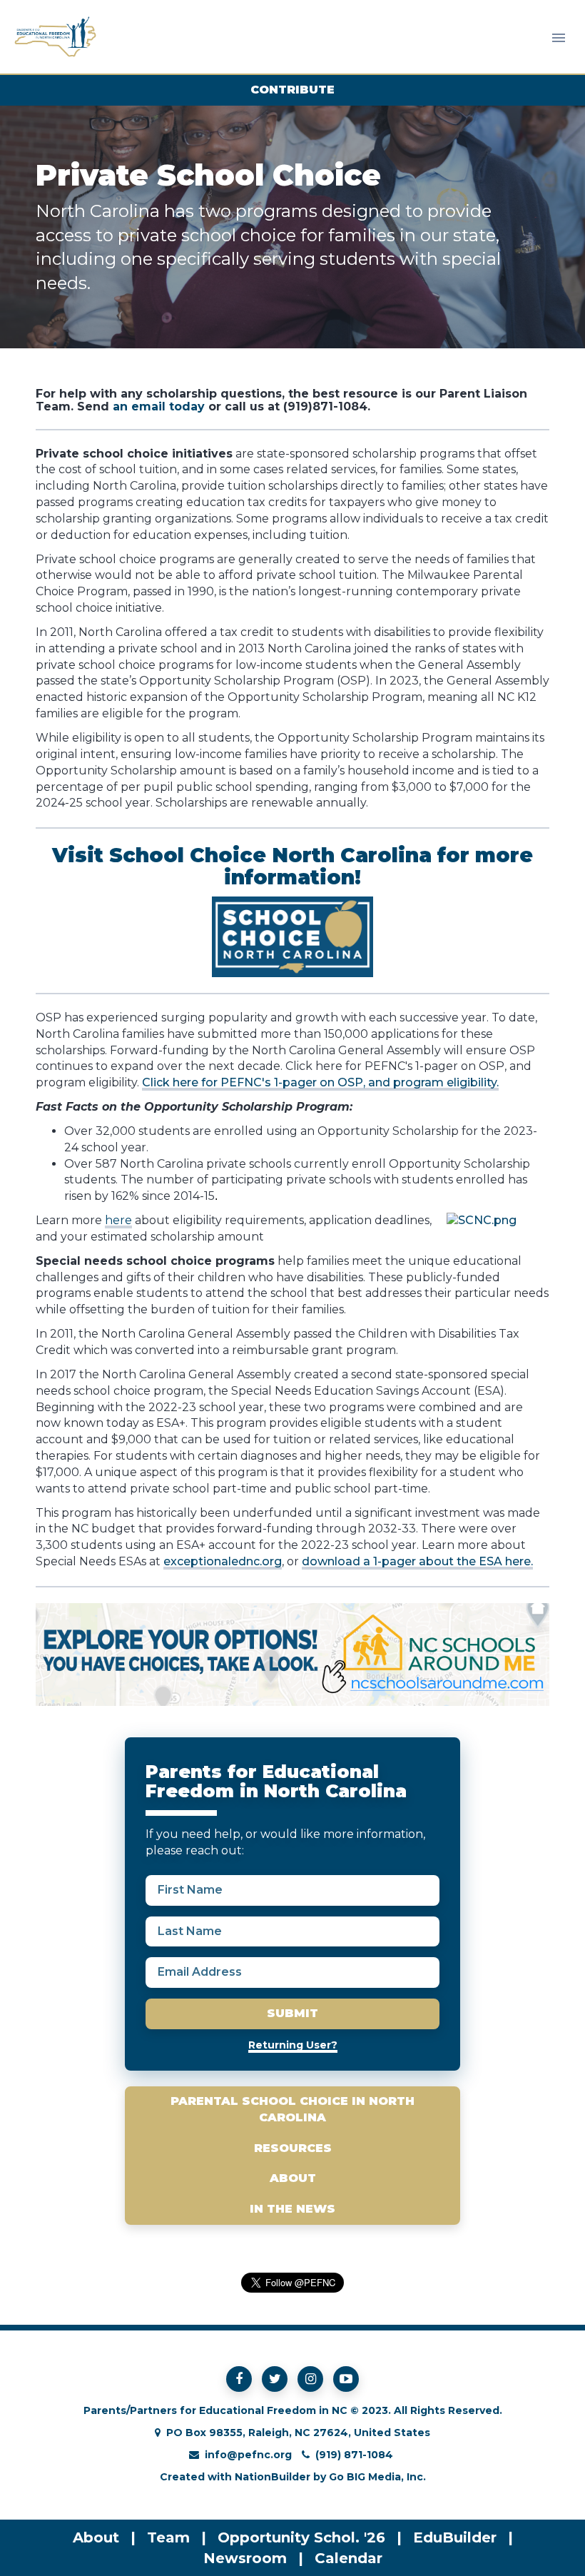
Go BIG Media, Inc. (377, 2477)
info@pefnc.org (248, 2455)
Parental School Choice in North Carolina (292, 2109)
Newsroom (245, 2558)
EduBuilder (455, 2537)
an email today (159, 406)
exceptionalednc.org (223, 1561)
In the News (292, 2209)
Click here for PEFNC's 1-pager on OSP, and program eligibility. (320, 1082)
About (293, 2178)
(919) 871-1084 (354, 2455)
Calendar (349, 2558)
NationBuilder (273, 2477)
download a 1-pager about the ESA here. (417, 1561)
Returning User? (293, 2045)
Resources (293, 2148)
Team (168, 2537)
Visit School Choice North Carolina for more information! (292, 866)
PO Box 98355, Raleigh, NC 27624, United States (298, 2433)
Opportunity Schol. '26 (301, 2537)
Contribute (292, 90)
